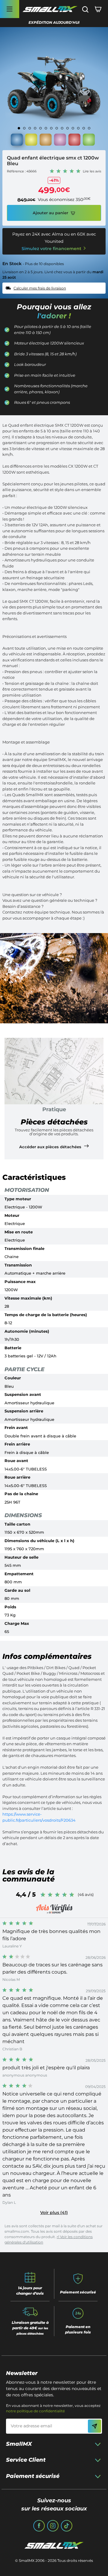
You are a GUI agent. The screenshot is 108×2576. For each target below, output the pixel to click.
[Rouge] (74, 141)
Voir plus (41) (54, 2213)
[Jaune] (31, 141)
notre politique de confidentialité (35, 2411)
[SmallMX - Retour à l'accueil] (50, 9)
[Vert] (89, 141)
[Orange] (46, 141)
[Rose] (60, 141)
